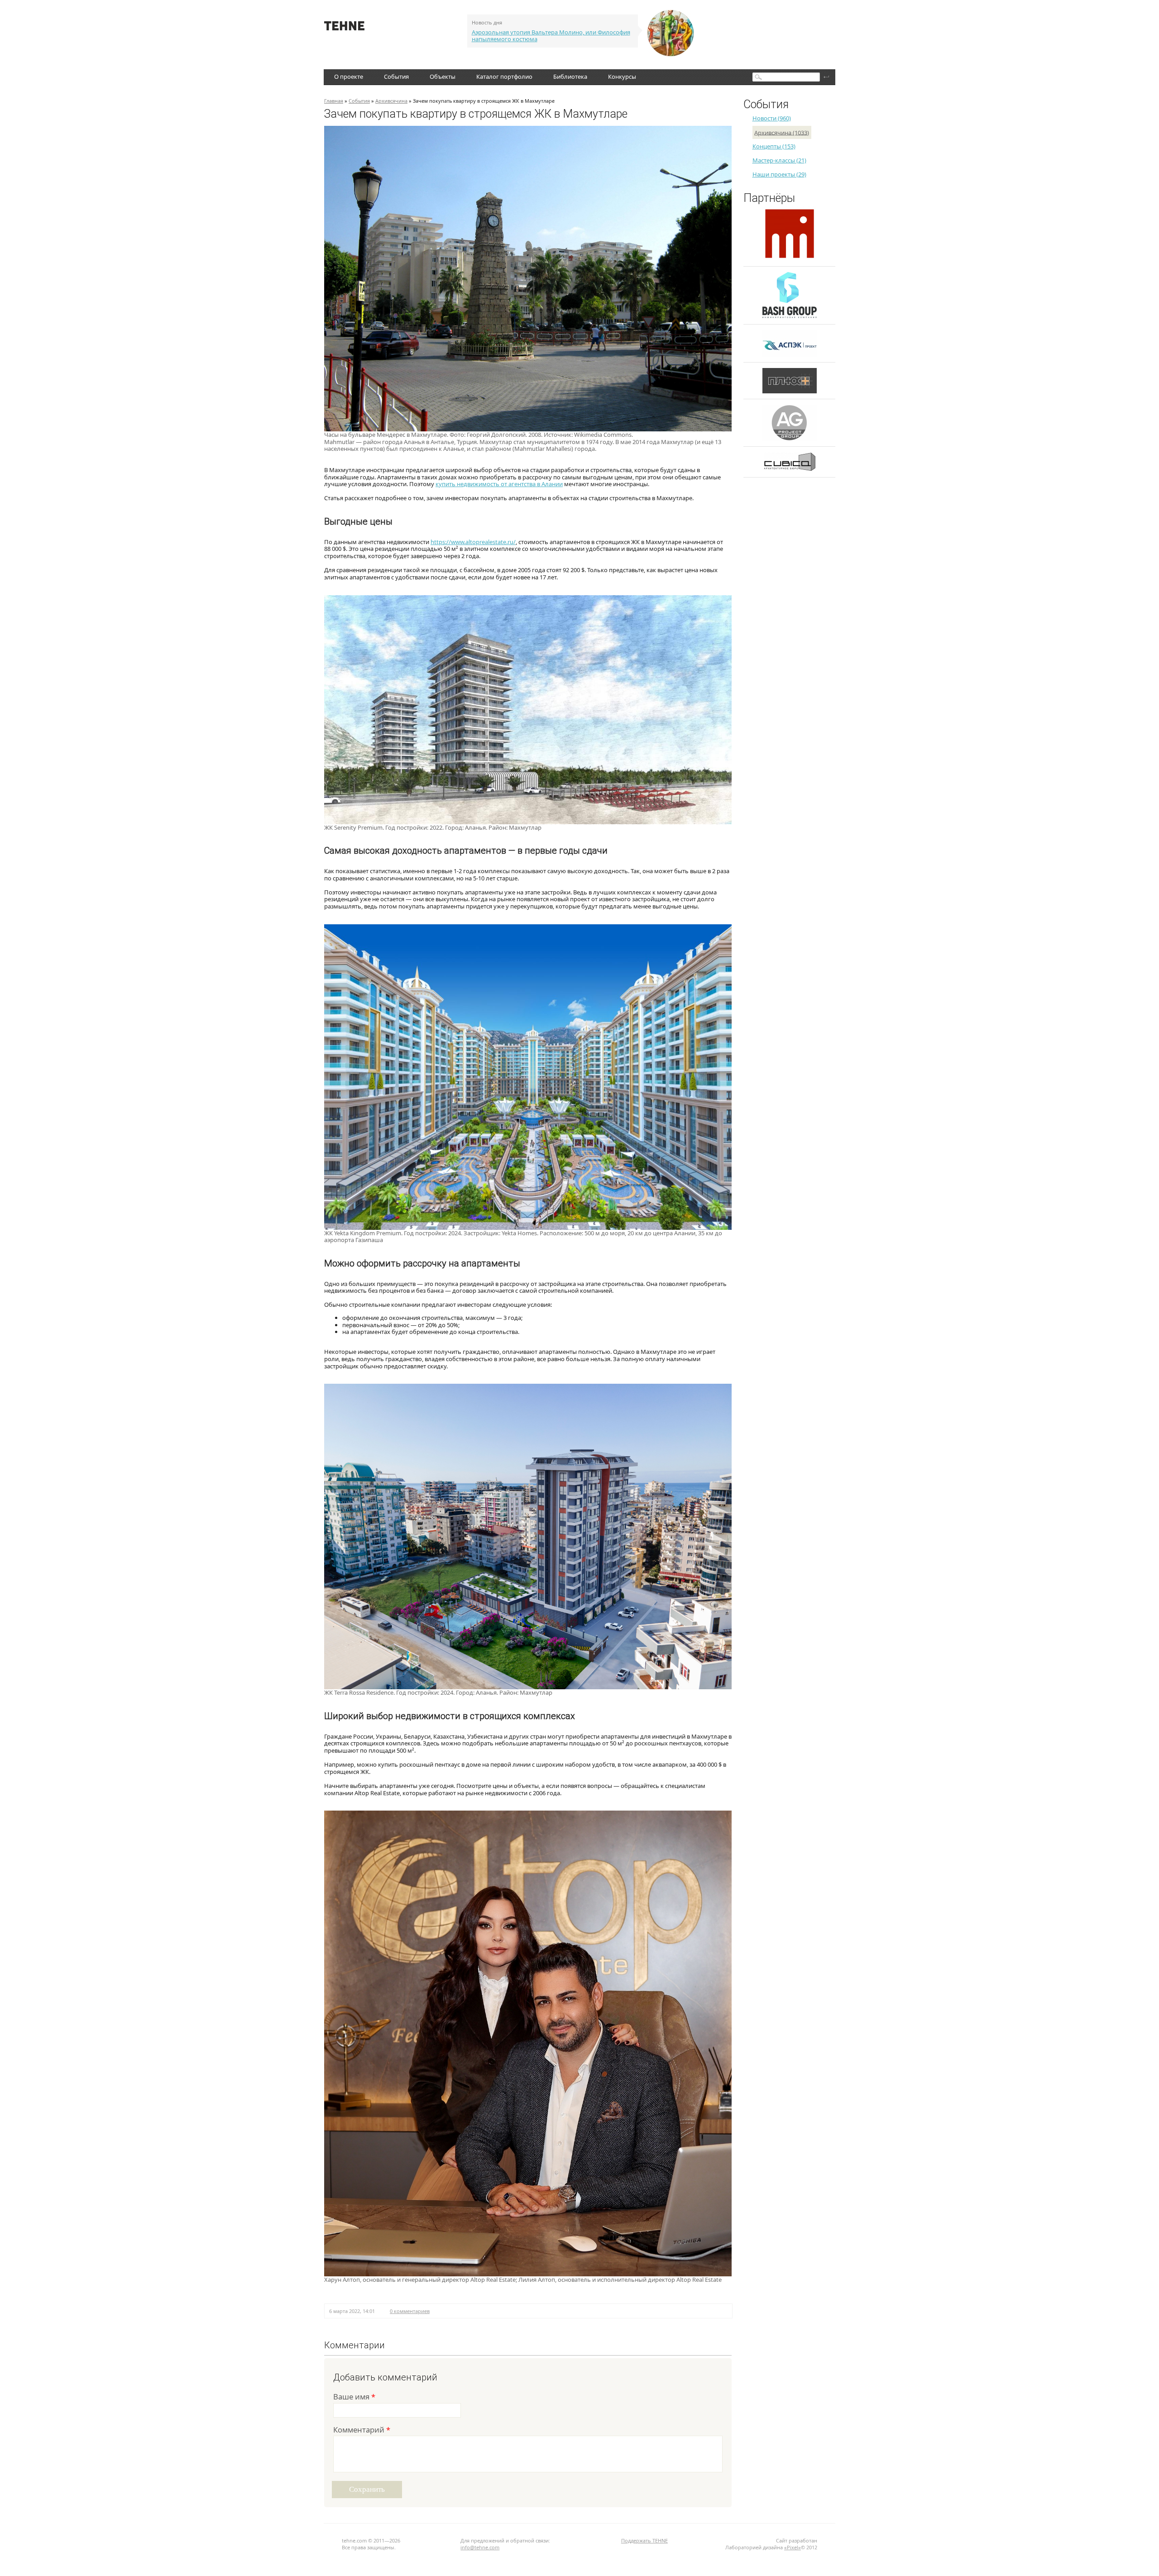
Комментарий (362, 2430)
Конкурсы (622, 76)
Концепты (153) (774, 146)
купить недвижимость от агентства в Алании (499, 484)
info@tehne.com (480, 2547)
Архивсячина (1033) (782, 132)
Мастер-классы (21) (779, 160)
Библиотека (570, 76)
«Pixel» (793, 2547)
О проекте (349, 76)
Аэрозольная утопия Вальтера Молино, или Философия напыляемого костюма (551, 36)
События (396, 76)
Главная (334, 101)
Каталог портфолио (504, 76)
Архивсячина (391, 101)
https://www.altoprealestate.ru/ (473, 542)
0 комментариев (410, 2311)
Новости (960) (772, 118)
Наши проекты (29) (779, 174)
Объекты (443, 76)
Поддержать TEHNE (644, 2540)
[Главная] (344, 28)
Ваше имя (354, 2397)
